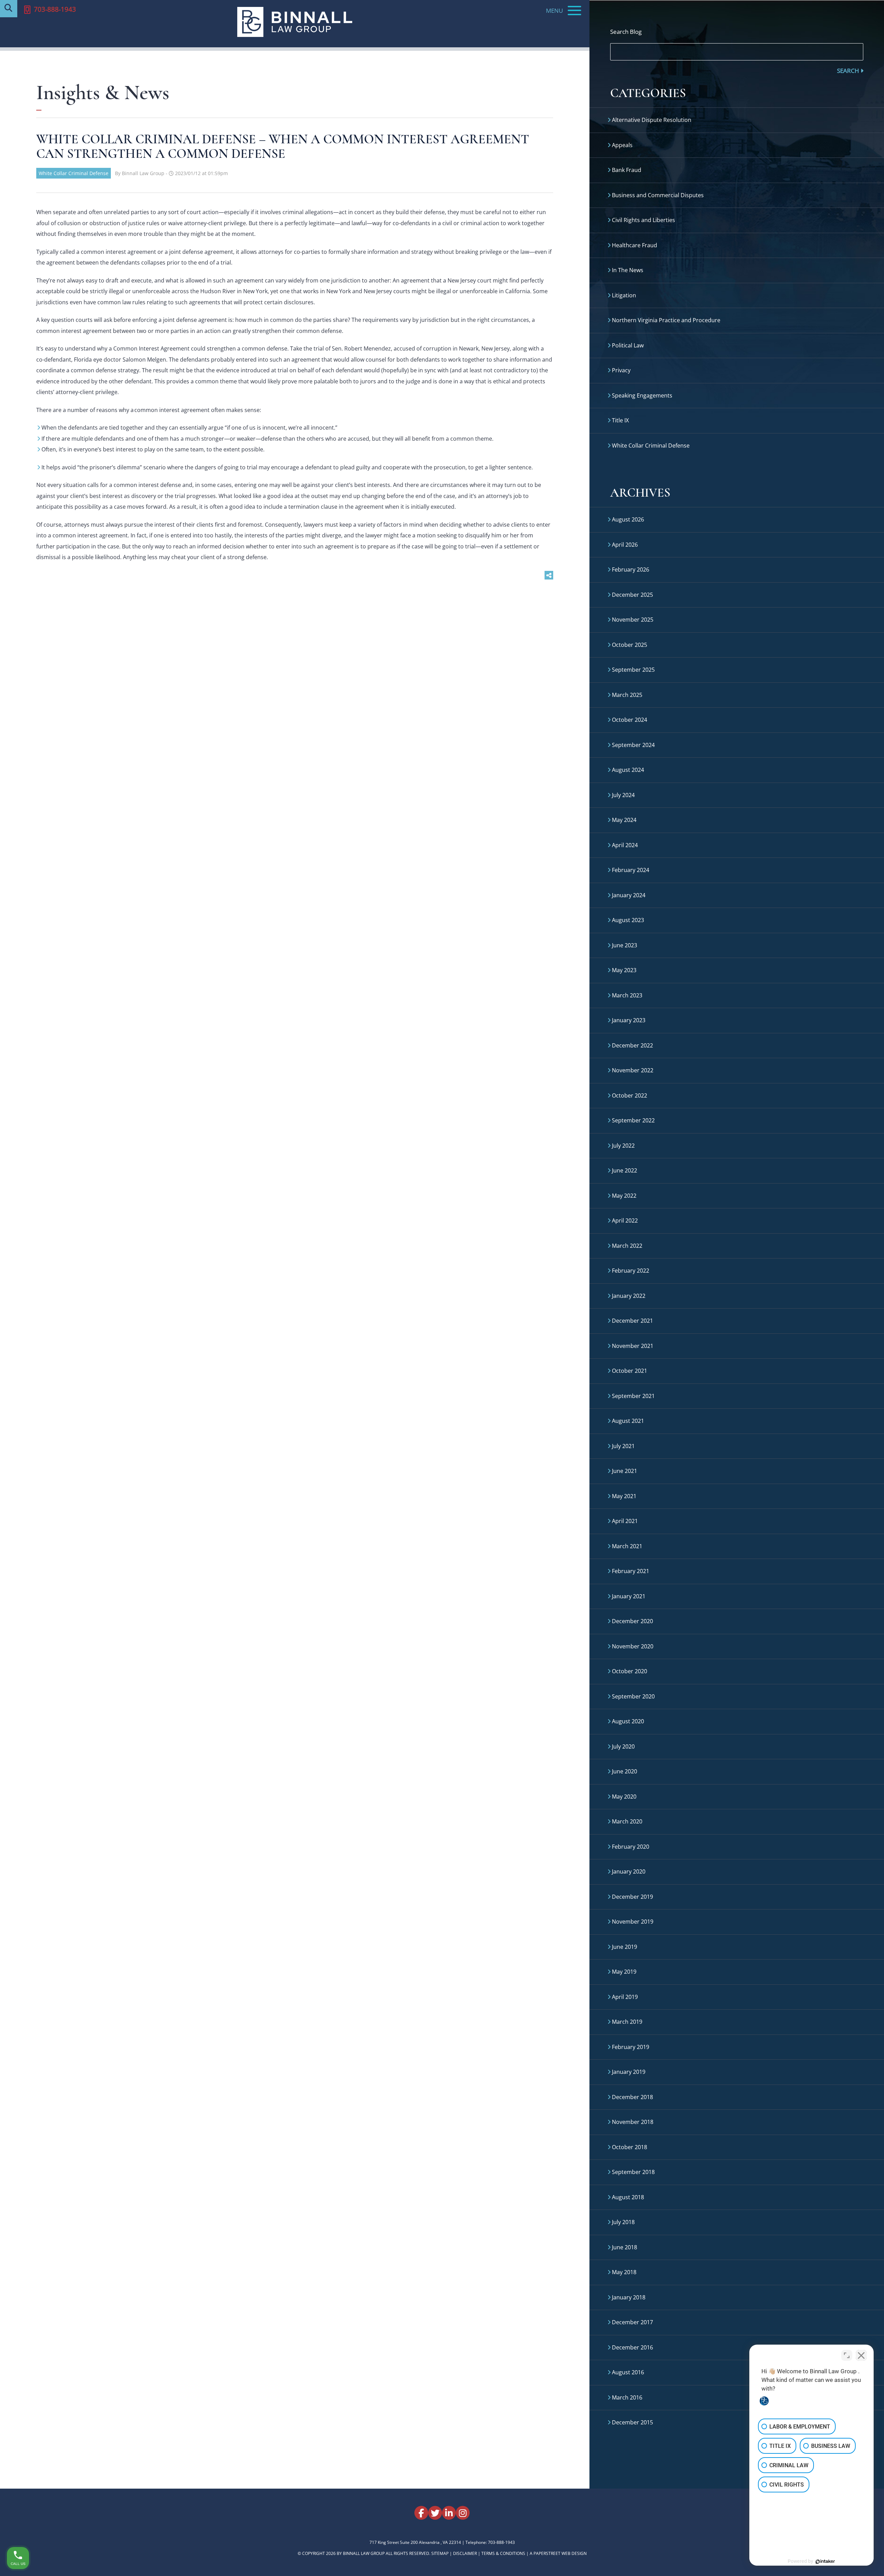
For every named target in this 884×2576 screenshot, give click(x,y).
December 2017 (632, 2322)
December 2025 (632, 595)
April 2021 (625, 1521)
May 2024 (624, 820)
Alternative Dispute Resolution (652, 120)
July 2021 (623, 1446)
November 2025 (633, 620)
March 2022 (627, 1246)
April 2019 (625, 1997)
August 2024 (628, 770)
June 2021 (624, 1471)
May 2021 (624, 1496)
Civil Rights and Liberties (643, 220)
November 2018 (633, 2122)
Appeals (622, 145)
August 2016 (628, 2372)
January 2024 (629, 895)
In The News (628, 270)
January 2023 (629, 1020)
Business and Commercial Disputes (658, 195)
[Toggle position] (847, 2355)
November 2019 (633, 1922)
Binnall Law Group (364, 2553)
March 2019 (627, 2022)
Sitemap (440, 2553)
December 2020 (632, 1621)
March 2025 (627, 695)
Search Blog (626, 32)
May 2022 (624, 1196)
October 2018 (630, 2147)
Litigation (624, 295)
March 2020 (627, 1821)
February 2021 (631, 1571)
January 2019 (629, 2072)
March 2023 (627, 995)
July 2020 (623, 1746)
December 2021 (632, 1321)
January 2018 (629, 2297)
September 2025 (633, 670)
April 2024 (625, 845)
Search (849, 71)
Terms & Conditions (503, 2553)
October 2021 (630, 1371)
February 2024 (631, 870)
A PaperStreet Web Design (558, 2553)
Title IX (620, 420)
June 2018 (624, 2247)
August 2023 (628, 920)
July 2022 (623, 1146)
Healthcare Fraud (635, 245)
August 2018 (628, 2197)
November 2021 (633, 1346)
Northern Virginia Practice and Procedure (666, 320)
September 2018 (633, 2172)
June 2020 (624, 1771)
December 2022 (632, 1045)
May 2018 (624, 2272)
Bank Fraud (627, 170)
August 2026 (628, 519)
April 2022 (625, 1220)
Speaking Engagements (642, 395)
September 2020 (633, 1696)
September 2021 (633, 1396)
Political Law (628, 345)
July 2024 (623, 795)
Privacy (621, 370)
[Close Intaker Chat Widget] (861, 2355)
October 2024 (630, 720)
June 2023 (624, 945)
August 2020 (628, 1721)
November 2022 (633, 1070)
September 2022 (633, 1120)
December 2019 (632, 1897)
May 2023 (624, 970)
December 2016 (632, 2347)
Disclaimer (465, 2553)
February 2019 (631, 2047)
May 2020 (624, 1797)
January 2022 (629, 1296)
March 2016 (627, 2397)
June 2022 (624, 1170)
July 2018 (623, 2222)
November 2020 (633, 1646)
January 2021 (629, 1596)
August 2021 (628, 1421)
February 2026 (631, 569)
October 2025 (630, 645)
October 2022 (630, 1095)
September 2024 (633, 745)
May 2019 (624, 1972)
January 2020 (629, 1871)
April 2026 (625, 545)
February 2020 (631, 1847)
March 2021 (627, 1546)
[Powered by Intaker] (825, 2561)
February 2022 (631, 1271)
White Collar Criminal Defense (74, 173)
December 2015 (632, 2422)
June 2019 (624, 1947)
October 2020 (630, 1671)
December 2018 (632, 2097)
